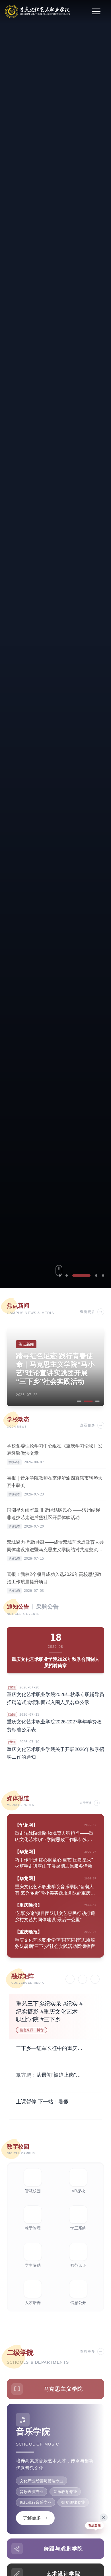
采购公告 (47, 1607)
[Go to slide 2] (67, 1275)
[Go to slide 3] (73, 1275)
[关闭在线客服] (104, 2517)
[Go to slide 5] (103, 1275)
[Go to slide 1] (60, 1275)
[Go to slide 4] (88, 1275)
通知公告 (18, 1607)
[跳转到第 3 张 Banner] (55, 644)
